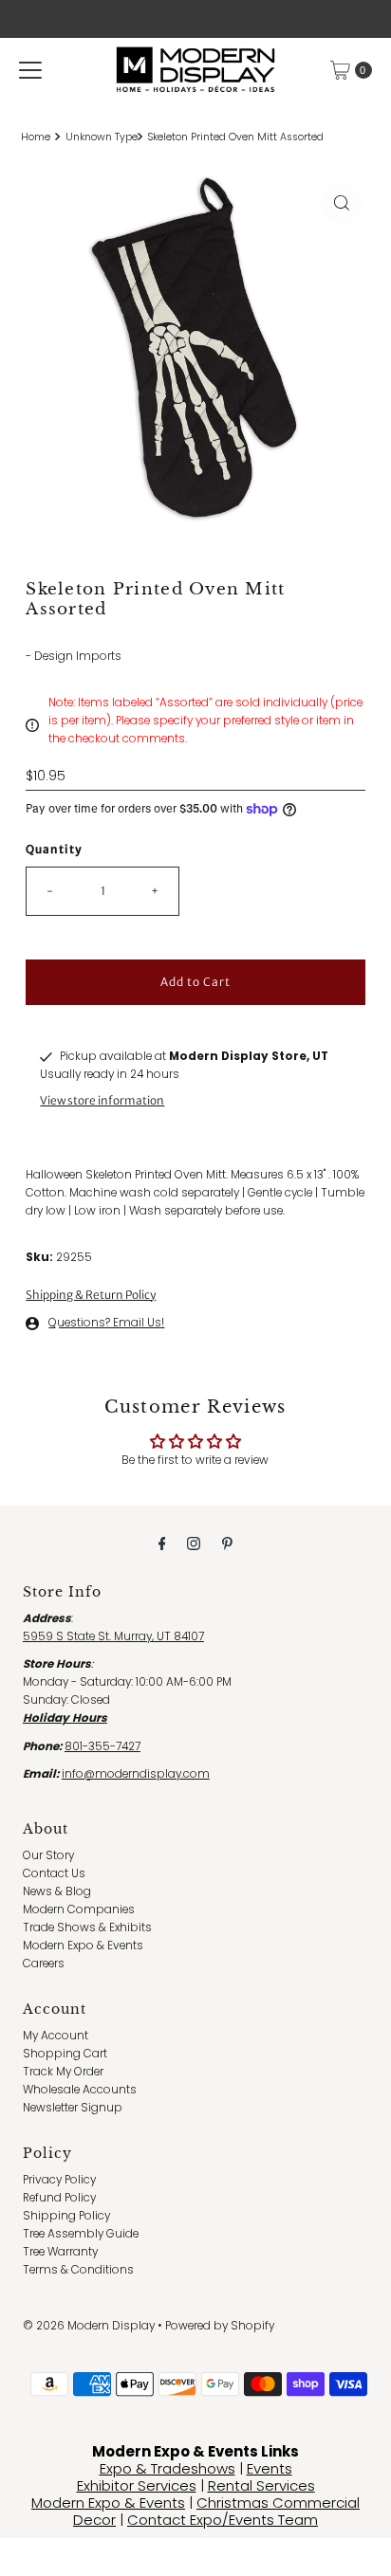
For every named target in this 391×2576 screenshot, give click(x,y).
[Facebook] (162, 1543)
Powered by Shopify (220, 2326)
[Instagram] (194, 1543)
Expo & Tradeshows (168, 2468)
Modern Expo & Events (83, 1946)
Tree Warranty (60, 2252)
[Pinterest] (227, 1543)
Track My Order (63, 2072)
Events (270, 2468)
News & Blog (57, 1891)
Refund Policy (59, 2198)
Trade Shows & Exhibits (87, 1927)
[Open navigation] (30, 70)
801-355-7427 (102, 1746)
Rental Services (261, 2485)
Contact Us (54, 1873)
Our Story (48, 1855)
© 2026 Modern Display (89, 2326)
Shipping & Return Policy (91, 1295)
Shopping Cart (65, 2054)
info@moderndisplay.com (136, 1774)
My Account (56, 2036)
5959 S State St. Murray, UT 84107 (113, 1636)
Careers (44, 1964)
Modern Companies (79, 1909)
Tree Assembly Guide (81, 2234)
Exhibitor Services (137, 2485)
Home (36, 137)
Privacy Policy (59, 2180)
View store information (102, 1100)
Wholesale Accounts (80, 2090)
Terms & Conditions (78, 2270)
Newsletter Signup (73, 2108)
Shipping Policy (66, 2216)
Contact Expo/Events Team (223, 2520)
